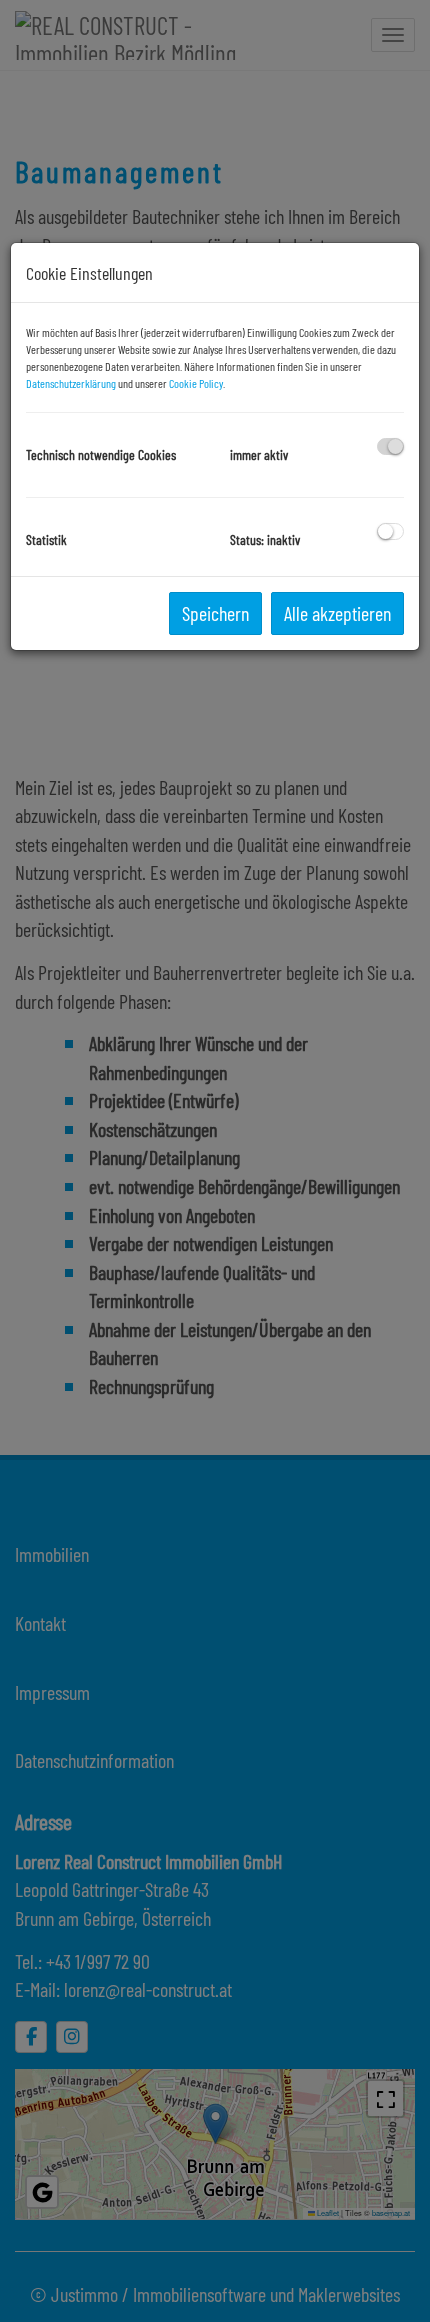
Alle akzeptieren (337, 613)
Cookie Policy (196, 383)
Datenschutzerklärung (71, 383)
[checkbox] (390, 446)
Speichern (215, 613)
